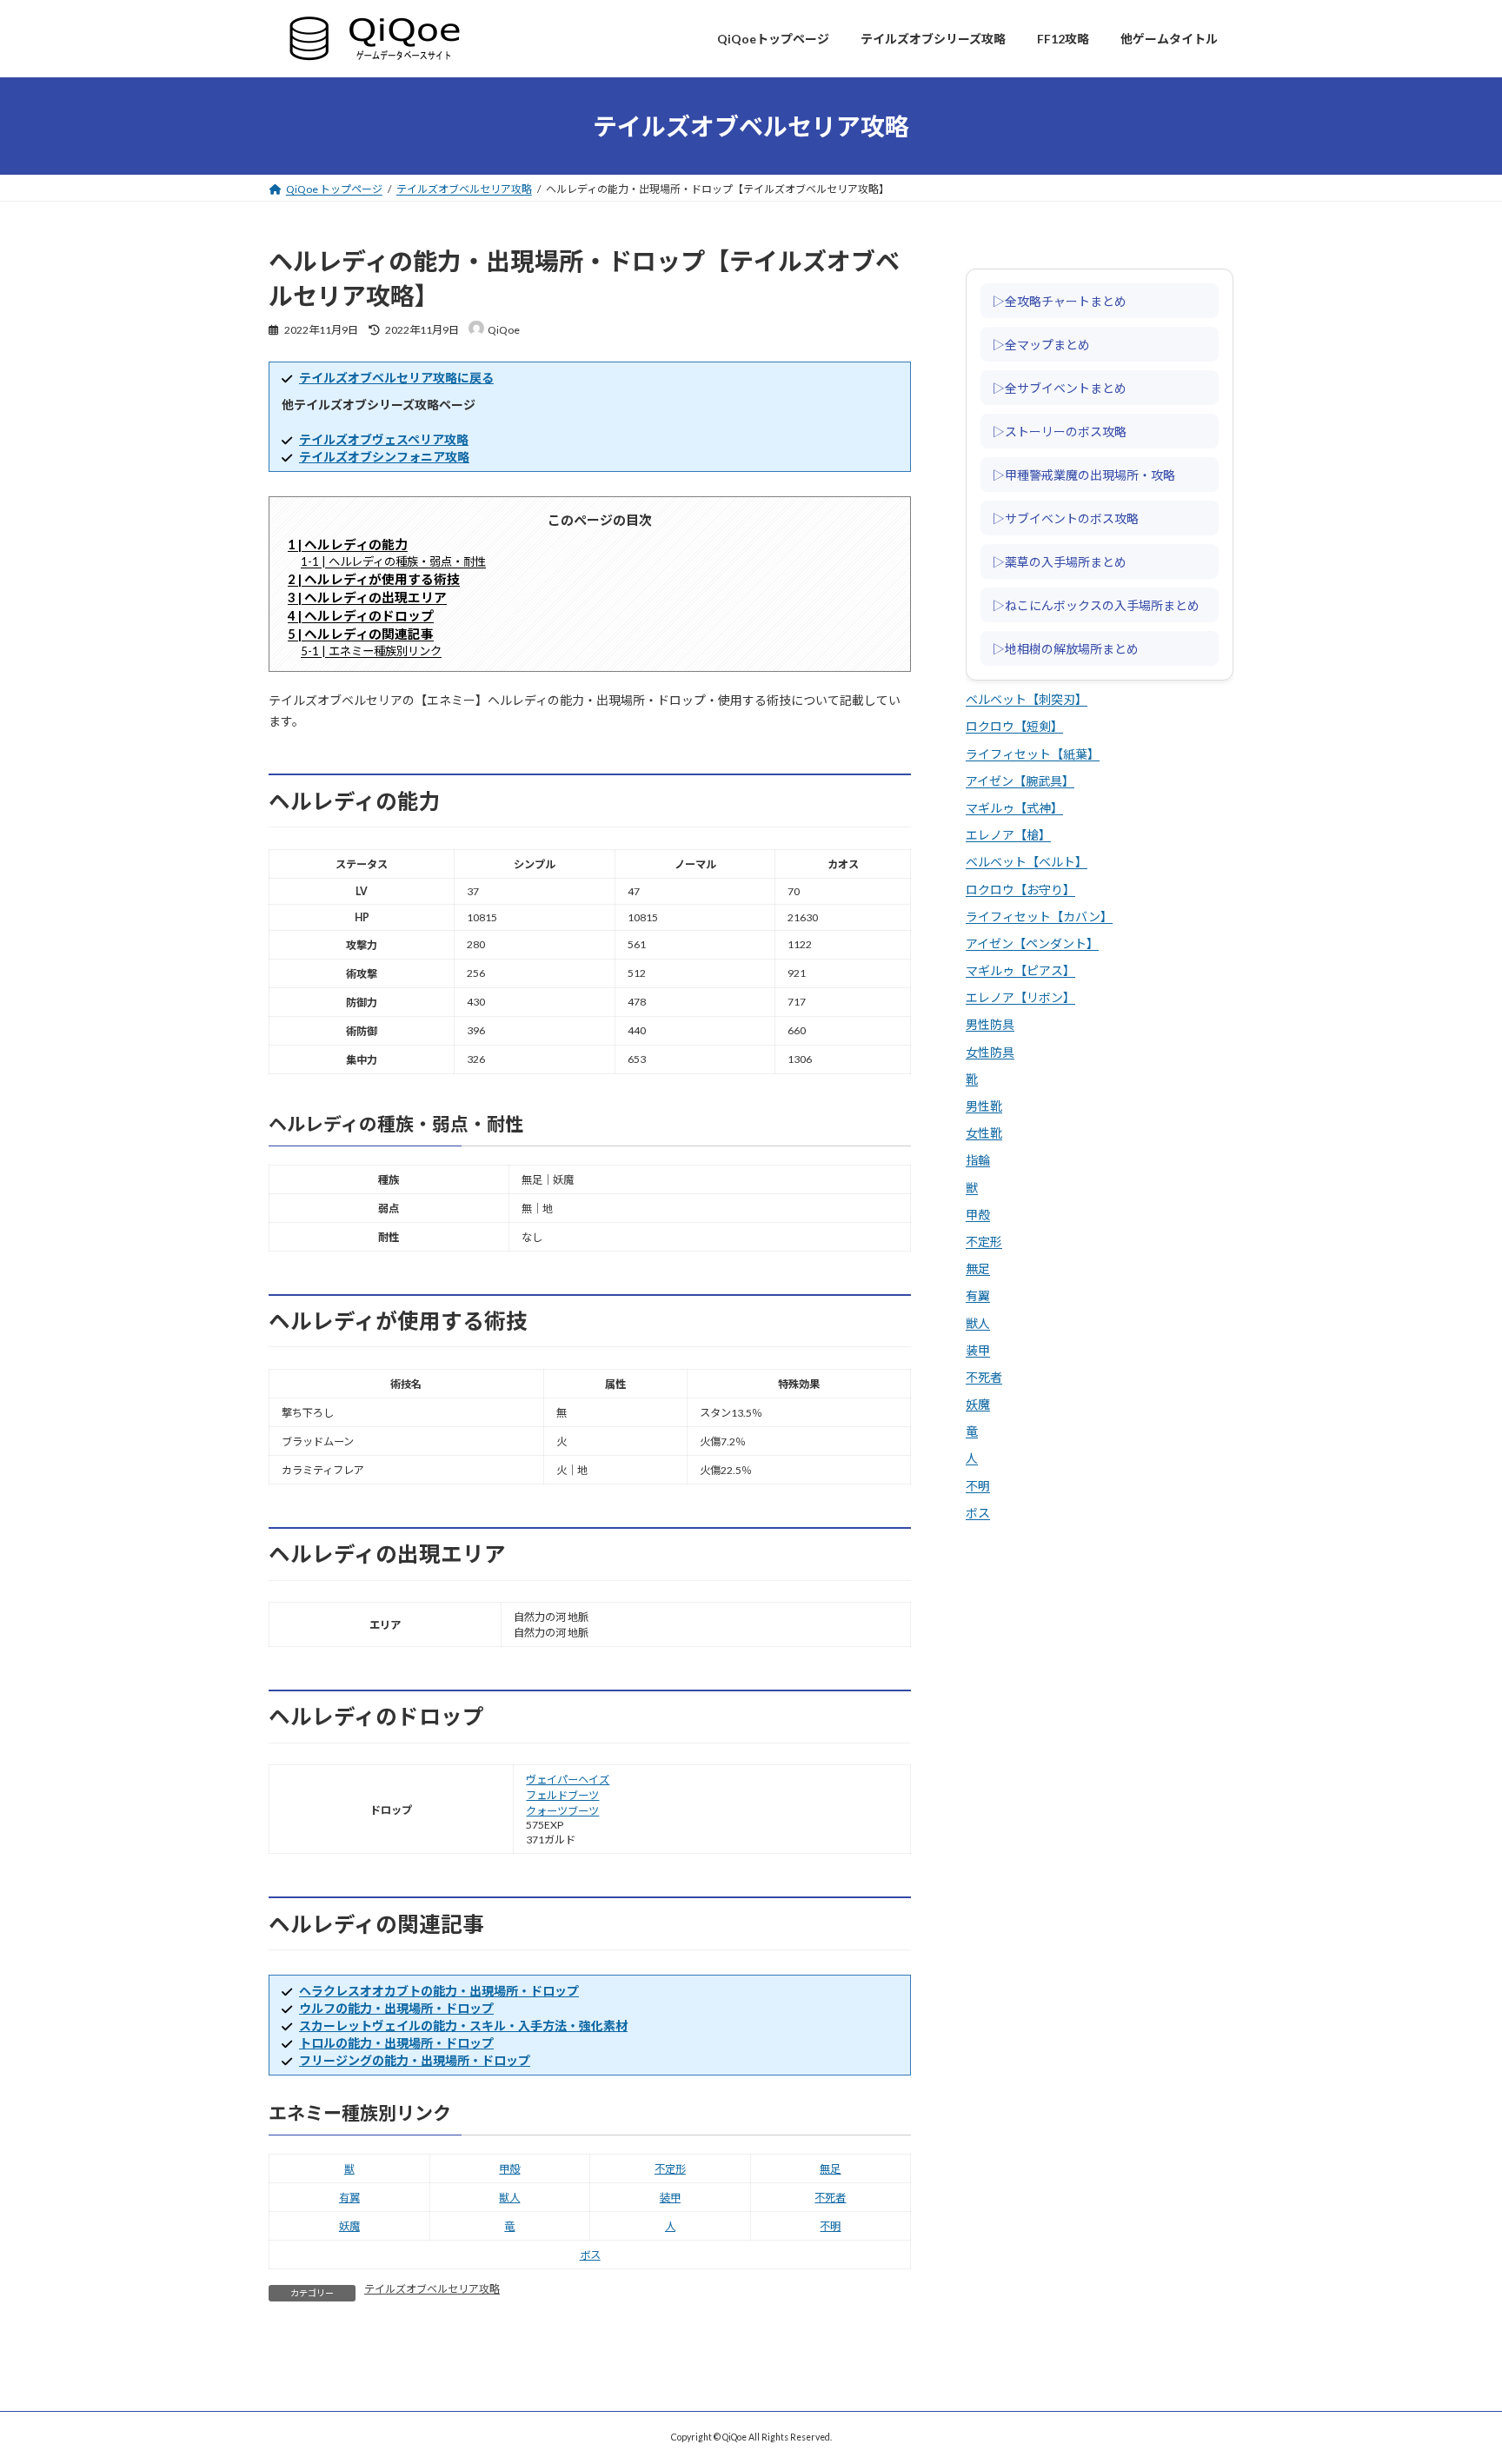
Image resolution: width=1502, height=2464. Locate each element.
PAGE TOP (1453, 2372)
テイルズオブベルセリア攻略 (432, 2289)
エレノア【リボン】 (1020, 998)
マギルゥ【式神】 (1014, 808)
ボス (590, 2255)
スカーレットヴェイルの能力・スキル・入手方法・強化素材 (463, 2026)
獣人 (509, 2198)
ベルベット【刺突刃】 (1027, 700)
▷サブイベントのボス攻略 (1066, 518)
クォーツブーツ (562, 1811)
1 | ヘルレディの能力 (348, 544)
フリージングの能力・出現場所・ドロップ (415, 2060)
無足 (830, 2169)
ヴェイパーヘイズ (568, 1780)
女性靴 (984, 1134)
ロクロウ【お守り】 (1020, 890)
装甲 (670, 2198)
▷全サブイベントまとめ (1060, 388)
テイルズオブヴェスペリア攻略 (384, 439)
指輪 (978, 1161)
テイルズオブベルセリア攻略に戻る (396, 378)
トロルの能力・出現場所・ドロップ (396, 2043)
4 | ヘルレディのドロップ (361, 615)
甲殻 (509, 2169)
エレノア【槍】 (1008, 836)
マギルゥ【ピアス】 (1020, 970)
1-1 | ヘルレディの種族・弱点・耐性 (393, 561)
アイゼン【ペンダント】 (1032, 943)
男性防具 (990, 1025)
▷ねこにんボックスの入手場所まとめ (1096, 605)
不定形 (670, 2169)
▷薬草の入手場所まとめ (1060, 561)
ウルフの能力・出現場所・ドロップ (396, 2008)
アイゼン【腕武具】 (1020, 781)
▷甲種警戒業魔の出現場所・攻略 (1084, 475)
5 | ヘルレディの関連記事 (361, 634)
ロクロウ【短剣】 (1014, 727)
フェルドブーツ (562, 1795)
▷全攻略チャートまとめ (1060, 301)
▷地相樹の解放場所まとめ (1066, 648)
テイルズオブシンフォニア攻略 (384, 457)
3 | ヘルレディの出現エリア (367, 597)
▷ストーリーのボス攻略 (1060, 431)
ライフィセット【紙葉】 (1033, 754)
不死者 (830, 2198)
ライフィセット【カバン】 (1039, 917)
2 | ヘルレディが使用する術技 (374, 579)
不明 (830, 2226)
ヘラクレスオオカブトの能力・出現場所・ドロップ (439, 1991)
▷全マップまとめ (1041, 344)
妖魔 (349, 2226)
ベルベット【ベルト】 (1027, 863)
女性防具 (990, 1052)
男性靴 (984, 1106)
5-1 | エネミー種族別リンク (371, 651)
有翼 (349, 2198)
